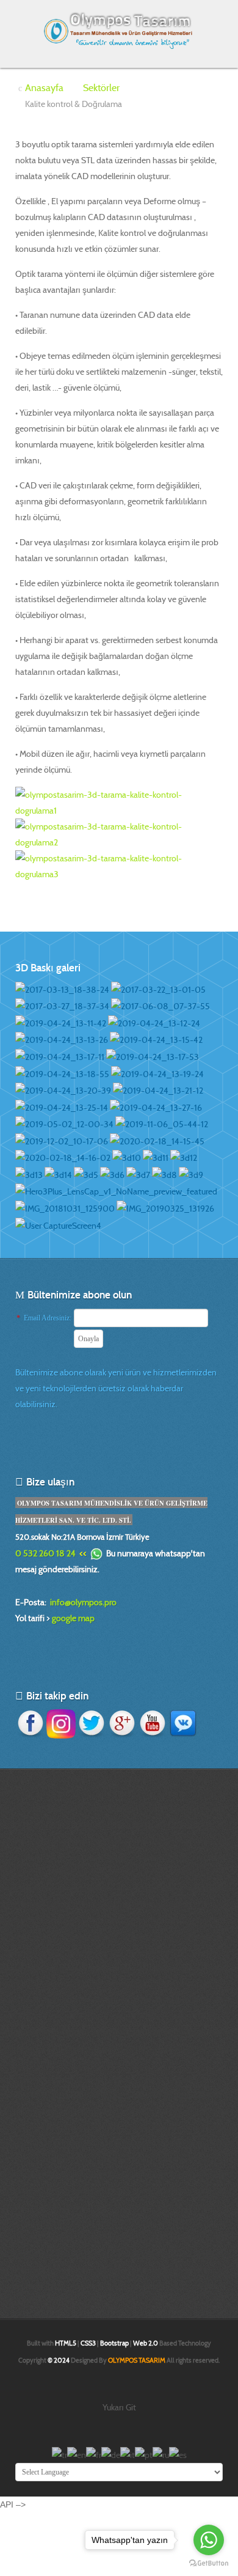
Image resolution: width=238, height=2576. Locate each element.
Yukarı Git (119, 2407)
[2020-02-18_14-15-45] (157, 1140)
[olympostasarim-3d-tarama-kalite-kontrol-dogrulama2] (119, 833)
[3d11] (156, 1157)
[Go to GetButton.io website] (209, 2563)
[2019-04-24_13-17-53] (153, 1056)
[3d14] (58, 1174)
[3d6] (112, 1174)
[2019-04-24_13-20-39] (63, 1090)
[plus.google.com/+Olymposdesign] (122, 1723)
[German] (111, 2454)
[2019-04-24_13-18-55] (62, 1073)
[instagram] (61, 1723)
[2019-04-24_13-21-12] (158, 1090)
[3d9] (191, 1174)
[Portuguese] (144, 2454)
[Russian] (161, 2454)
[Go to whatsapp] (209, 2540)
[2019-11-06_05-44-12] (162, 1124)
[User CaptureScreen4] (58, 1224)
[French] (94, 2454)
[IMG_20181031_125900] (65, 1207)
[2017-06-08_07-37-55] (160, 1006)
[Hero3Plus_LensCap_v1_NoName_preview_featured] (116, 1191)
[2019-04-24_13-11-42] (61, 1022)
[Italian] (128, 2454)
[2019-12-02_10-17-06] (62, 1140)
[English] (77, 2454)
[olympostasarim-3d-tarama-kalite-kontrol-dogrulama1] (119, 801)
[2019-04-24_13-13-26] (62, 1039)
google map (73, 1618)
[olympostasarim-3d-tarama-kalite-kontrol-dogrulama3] (119, 865)
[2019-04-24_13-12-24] (154, 1022)
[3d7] (138, 1174)
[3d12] (184, 1157)
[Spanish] (178, 2454)
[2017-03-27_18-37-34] (62, 1006)
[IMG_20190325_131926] (165, 1207)
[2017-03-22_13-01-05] (158, 988)
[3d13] (29, 1174)
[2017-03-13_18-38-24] (62, 988)
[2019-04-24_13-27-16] (156, 1106)
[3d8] (164, 1174)
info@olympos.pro (83, 1602)
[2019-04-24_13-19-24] (157, 1073)
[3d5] (86, 1174)
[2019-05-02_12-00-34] (64, 1124)
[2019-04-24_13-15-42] (156, 1039)
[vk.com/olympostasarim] (183, 1723)
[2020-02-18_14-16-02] (63, 1157)
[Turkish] (60, 2454)
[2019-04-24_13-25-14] (62, 1106)
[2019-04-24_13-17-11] (60, 1056)
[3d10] (127, 1157)
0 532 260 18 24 (45, 1553)
